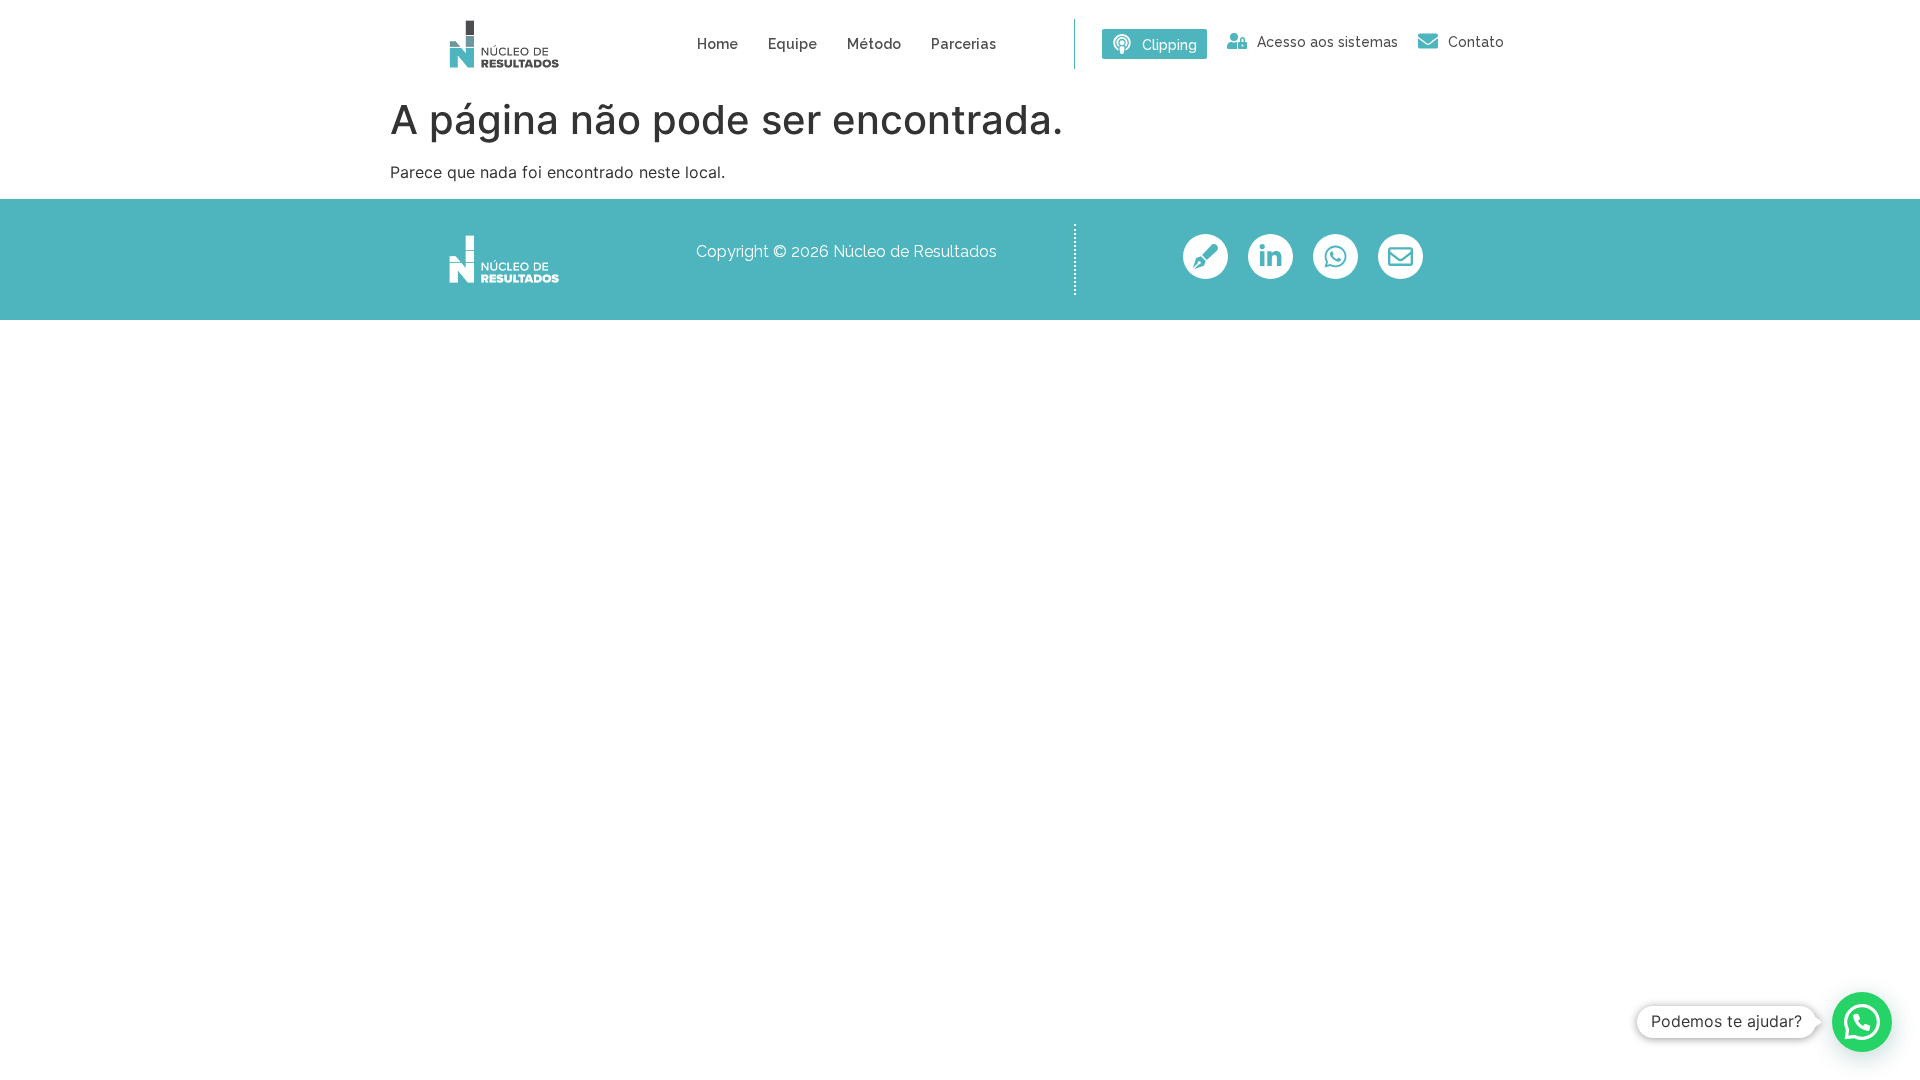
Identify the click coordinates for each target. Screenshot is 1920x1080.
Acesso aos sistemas (1327, 42)
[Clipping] (1122, 44)
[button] (1862, 1022)
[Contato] (1428, 41)
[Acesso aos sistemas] (1237, 41)
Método (874, 44)
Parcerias (963, 44)
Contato (1476, 42)
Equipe (792, 44)
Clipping (1169, 45)
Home (717, 44)
